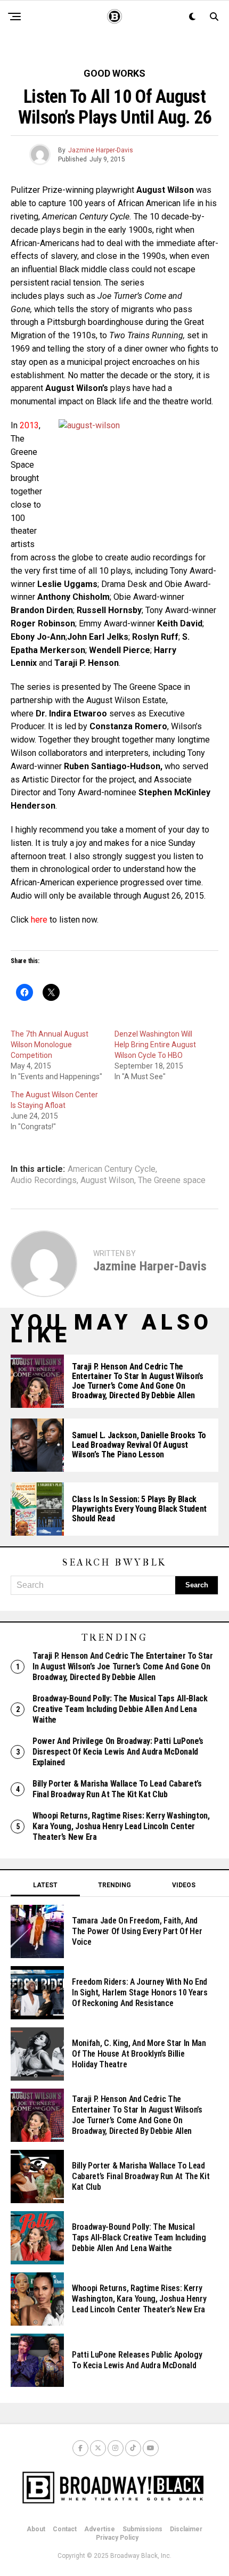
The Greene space (172, 1180)
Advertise (100, 2529)
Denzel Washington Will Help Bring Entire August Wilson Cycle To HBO (155, 1045)
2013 (29, 425)
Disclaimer (186, 2529)
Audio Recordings (44, 1180)
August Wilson (107, 1180)
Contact (65, 2529)
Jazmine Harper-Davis (101, 150)
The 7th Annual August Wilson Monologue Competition (50, 1045)
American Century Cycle (112, 1169)
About (36, 2529)
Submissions (142, 2529)
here (39, 920)
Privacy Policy (117, 2538)
